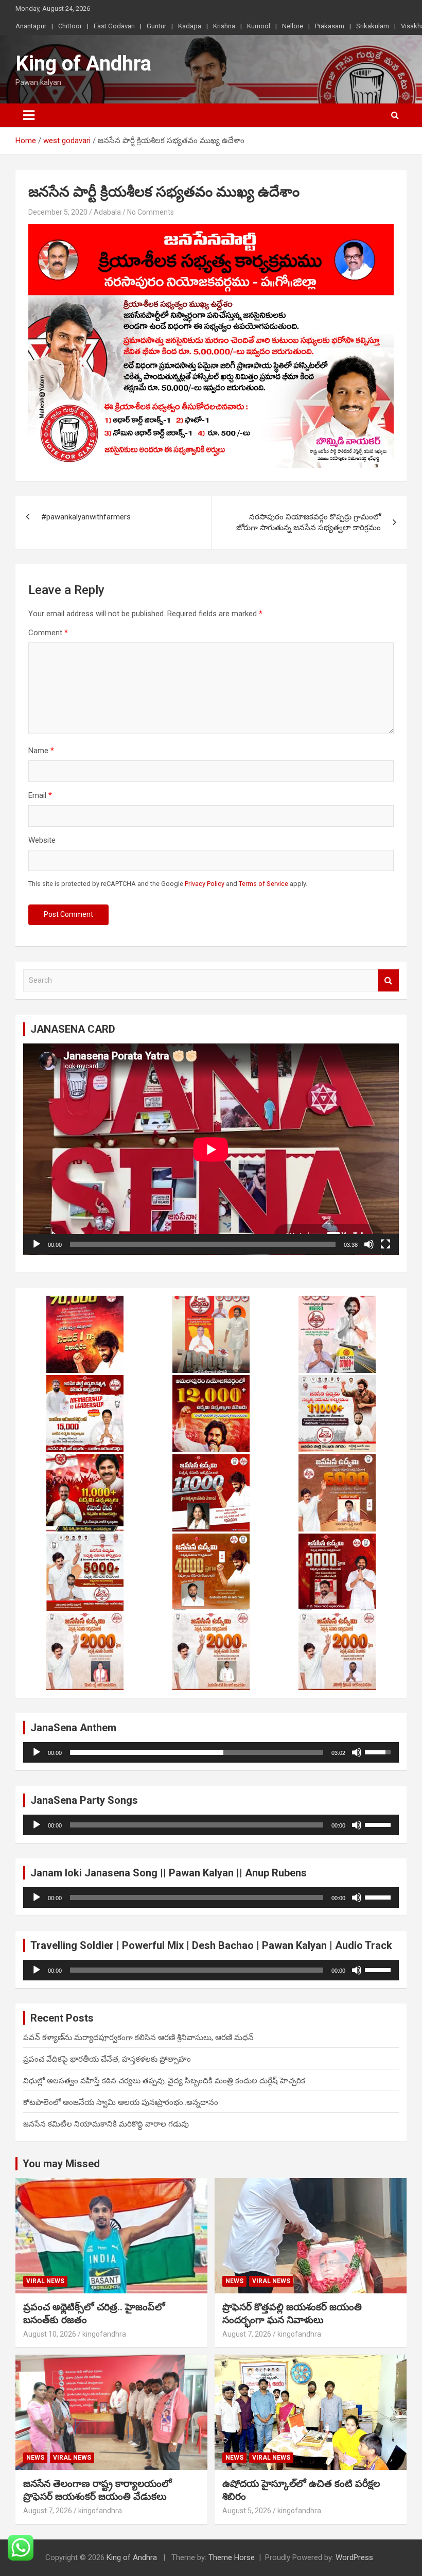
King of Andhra (83, 64)
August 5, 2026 (247, 2511)
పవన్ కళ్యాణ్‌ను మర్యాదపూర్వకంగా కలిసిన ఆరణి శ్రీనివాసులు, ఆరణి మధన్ (138, 2038)
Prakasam (330, 26)
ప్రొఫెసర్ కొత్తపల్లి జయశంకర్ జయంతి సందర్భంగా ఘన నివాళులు (292, 2313)
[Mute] (369, 1244)
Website (42, 840)
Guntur (156, 26)
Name (41, 751)
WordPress (354, 2557)
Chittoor (70, 26)
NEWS (234, 2281)
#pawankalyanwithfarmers (86, 517)
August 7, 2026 (247, 2334)
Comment (48, 633)
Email (40, 795)
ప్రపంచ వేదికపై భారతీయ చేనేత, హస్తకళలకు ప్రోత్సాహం (107, 2059)
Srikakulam (373, 26)
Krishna (224, 26)
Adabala (107, 212)
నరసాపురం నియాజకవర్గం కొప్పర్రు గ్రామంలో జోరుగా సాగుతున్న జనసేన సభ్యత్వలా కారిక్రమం (309, 522)
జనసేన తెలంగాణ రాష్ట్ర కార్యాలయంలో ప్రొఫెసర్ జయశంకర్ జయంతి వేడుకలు (98, 2490)
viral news (45, 2281)
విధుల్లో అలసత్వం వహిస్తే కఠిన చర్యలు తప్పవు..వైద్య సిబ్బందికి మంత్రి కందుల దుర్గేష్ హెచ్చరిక (164, 2081)
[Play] (37, 1244)
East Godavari (114, 26)
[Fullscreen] (385, 1244)
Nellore (293, 26)
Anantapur (31, 26)
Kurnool (259, 26)
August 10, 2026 (50, 2334)
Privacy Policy (205, 884)
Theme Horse (232, 2557)
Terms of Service (263, 884)
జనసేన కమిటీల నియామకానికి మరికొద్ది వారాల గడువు (106, 2124)
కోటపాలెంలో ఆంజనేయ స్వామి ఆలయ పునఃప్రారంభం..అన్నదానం (121, 2102)
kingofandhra (104, 2334)
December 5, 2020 (58, 212)
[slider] (197, 1752)
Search (389, 980)
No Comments (151, 212)
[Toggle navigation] (29, 115)
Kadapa (190, 26)
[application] (211, 1149)
